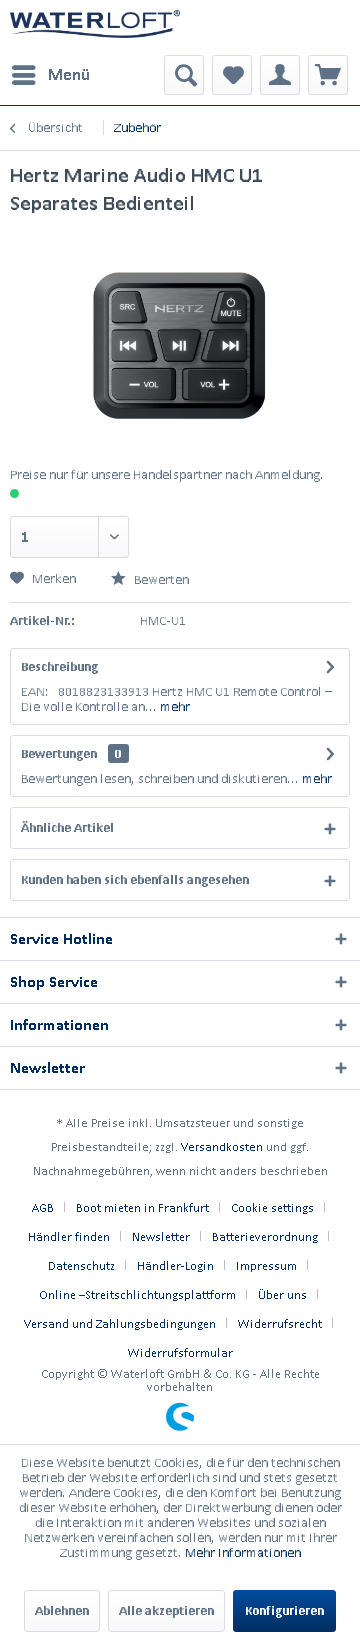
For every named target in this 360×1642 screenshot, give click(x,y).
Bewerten (160, 579)
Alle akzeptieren (166, 1610)
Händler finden (69, 1236)
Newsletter (161, 1236)
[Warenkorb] (328, 75)
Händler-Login (175, 1265)
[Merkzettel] (232, 75)
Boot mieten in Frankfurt (142, 1207)
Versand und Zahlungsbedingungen (120, 1323)
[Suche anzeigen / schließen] (184, 75)
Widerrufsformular (180, 1352)
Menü (69, 74)
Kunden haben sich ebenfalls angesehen (135, 879)
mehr (173, 706)
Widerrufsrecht (280, 1323)
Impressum (266, 1265)
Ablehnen (62, 1610)
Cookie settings (272, 1207)
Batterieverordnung (265, 1236)
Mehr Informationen (243, 1552)
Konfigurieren (284, 1610)
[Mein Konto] (280, 75)
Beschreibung (59, 666)
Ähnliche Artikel (67, 827)
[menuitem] (50, 75)
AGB (43, 1207)
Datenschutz (81, 1265)
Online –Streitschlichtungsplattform (137, 1294)
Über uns (282, 1294)
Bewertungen (59, 753)
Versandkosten (222, 1146)
